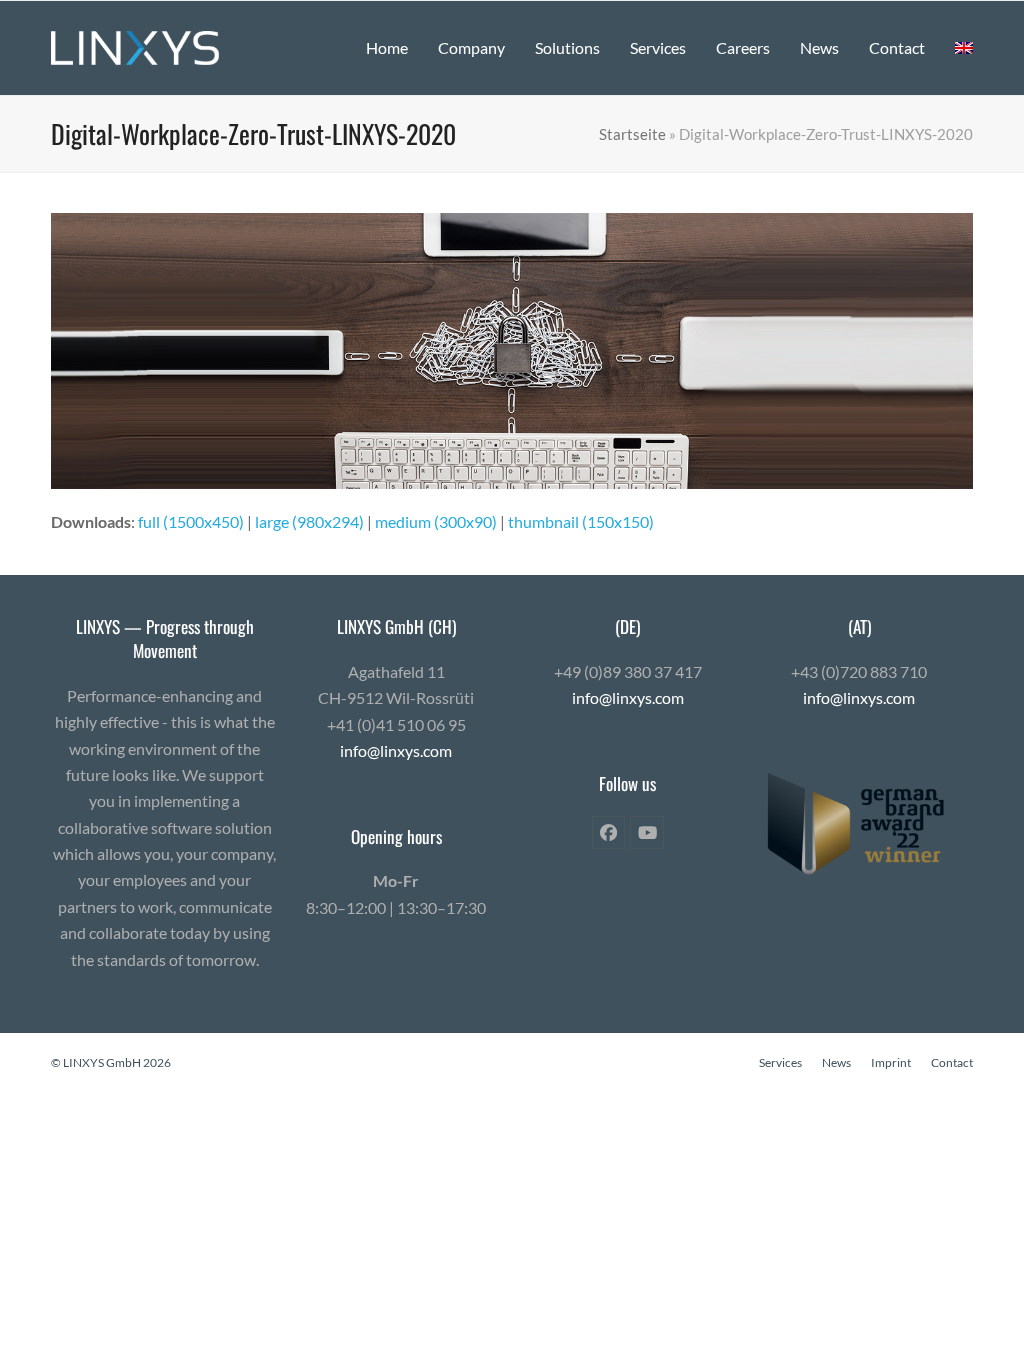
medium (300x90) (436, 521)
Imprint (891, 1062)
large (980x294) (309, 521)
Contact (952, 1062)
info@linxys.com (396, 750)
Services (780, 1062)
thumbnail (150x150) (581, 521)
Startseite (632, 134)
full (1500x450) (191, 521)
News (836, 1062)
